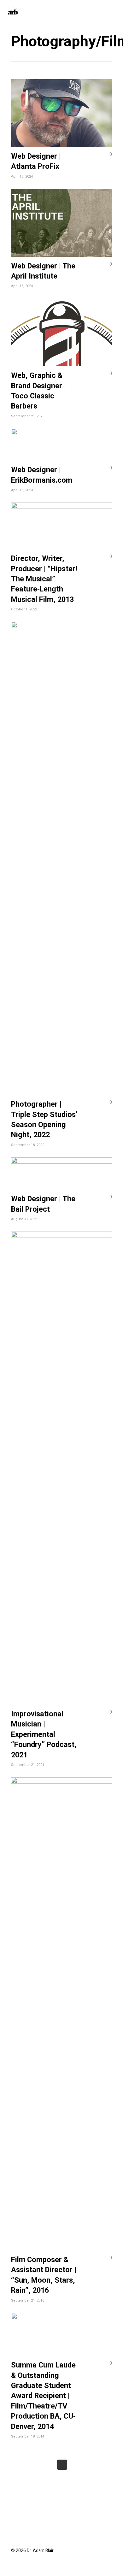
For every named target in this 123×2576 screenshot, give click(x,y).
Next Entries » (62, 2465)
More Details (63, 108)
